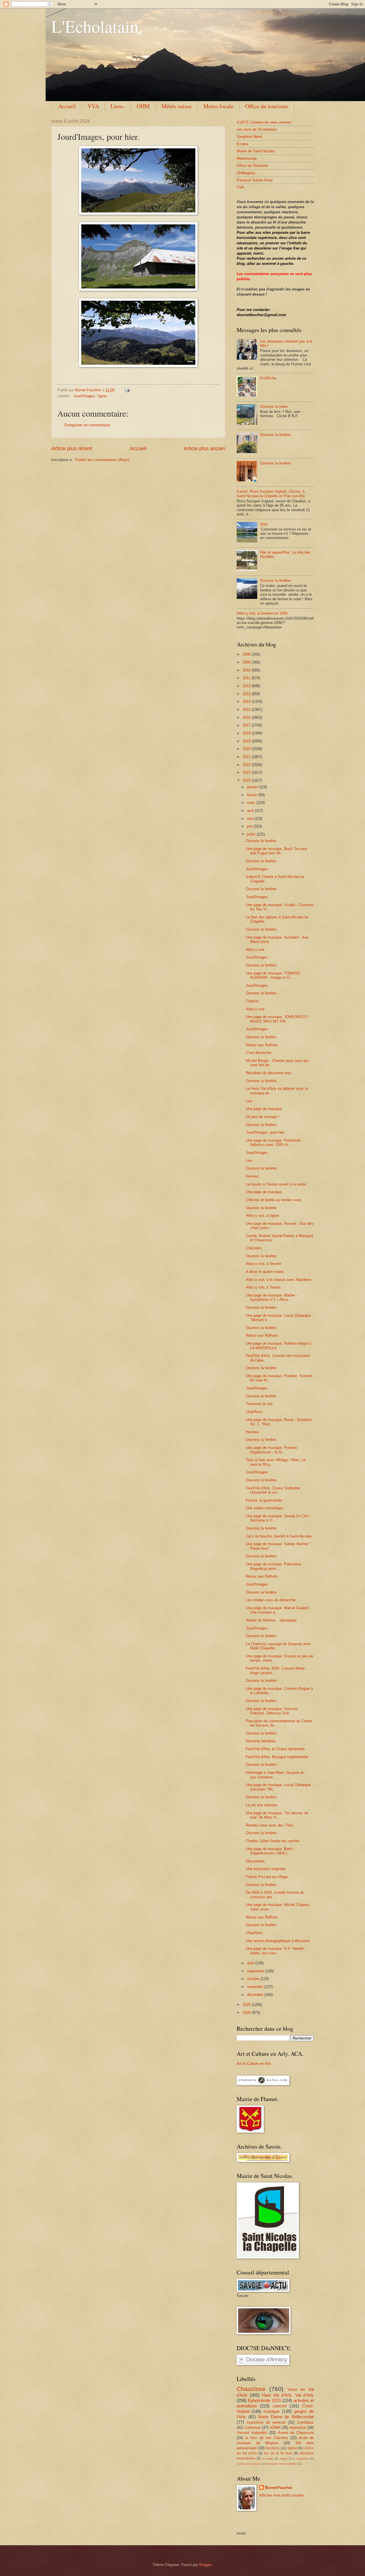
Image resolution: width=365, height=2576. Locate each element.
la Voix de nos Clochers (267, 2438)
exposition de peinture (266, 2422)
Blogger (205, 2565)
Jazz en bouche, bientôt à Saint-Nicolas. (279, 1536)
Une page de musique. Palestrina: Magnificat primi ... (274, 1566)
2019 (247, 741)
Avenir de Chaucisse (296, 2433)
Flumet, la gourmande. (264, 1500)
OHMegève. (247, 173)
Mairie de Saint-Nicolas (256, 151)
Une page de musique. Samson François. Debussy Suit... (272, 1711)
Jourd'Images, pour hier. (265, 1132)
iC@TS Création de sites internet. (264, 122)
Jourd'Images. (257, 869)
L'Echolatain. (97, 26)
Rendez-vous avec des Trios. (270, 1825)
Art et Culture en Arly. (254, 2064)
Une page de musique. (264, 1109)
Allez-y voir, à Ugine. (263, 1216)
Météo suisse (177, 106)
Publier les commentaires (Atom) (102, 460)
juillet (252, 834)
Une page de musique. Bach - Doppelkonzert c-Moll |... (270, 1851)
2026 (247, 2013)
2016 (247, 717)
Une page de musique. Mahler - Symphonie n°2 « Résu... (272, 1297)
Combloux (305, 2422)
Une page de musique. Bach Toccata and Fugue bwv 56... (276, 851)
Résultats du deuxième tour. (269, 1073)
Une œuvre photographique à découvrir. (278, 1941)
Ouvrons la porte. (274, 407)
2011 (247, 678)
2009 (247, 662)
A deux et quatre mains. (265, 1272)
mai (251, 819)
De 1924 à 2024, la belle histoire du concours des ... (275, 1895)
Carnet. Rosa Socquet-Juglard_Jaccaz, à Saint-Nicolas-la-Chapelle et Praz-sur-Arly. (271, 494)
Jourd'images (84, 396)
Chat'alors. (255, 1248)
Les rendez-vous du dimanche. (271, 1600)
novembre (256, 1987)
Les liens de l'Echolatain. (257, 129)
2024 (247, 780)
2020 (247, 749)
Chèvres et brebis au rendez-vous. (274, 1200)
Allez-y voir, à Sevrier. (264, 1264)
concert (280, 2406)
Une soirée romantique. (265, 1508)
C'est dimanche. (259, 1053)
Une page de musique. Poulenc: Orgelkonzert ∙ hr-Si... (272, 1450)
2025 (247, 2005)
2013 (247, 694)
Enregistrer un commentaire (87, 425)
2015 (247, 709)
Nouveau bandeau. (261, 1741)
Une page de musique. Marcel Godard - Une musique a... (278, 1610)
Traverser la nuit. (260, 1404)
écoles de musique (249, 2464)
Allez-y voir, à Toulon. (264, 1287)
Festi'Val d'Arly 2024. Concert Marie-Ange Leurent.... (276, 1670)
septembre (256, 1971)
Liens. (118, 106)
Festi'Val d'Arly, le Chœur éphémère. (276, 1749)
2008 (247, 654)
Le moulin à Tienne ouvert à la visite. (276, 1184)
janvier (253, 787)
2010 (247, 670)
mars (252, 803)
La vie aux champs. (262, 1805)
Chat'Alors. (255, 1412)
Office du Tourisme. (253, 166)
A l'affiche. (269, 378)
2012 (247, 686)
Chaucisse (251, 2389)
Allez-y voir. (255, 950)
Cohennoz (253, 2427)
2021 (247, 757)
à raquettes (301, 2459)
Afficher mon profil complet (281, 2495)
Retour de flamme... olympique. (272, 1620)
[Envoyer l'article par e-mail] (127, 390)
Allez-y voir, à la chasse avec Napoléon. (279, 1280)
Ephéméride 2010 (264, 2400)
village (284, 2459)
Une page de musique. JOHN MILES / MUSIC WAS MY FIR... (277, 1019)
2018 (247, 733)
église (292, 2448)
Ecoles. (243, 144)
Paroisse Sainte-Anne (255, 180)
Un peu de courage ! (262, 1117)
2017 (247, 725)
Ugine (102, 396)
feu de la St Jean (278, 2453)
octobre (254, 1979)
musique (271, 2411)
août (251, 1963)
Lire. (249, 1101)
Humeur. (253, 1176)
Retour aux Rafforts (262, 1335)
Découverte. (256, 1861)
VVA (93, 106)
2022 (247, 765)
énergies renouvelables (282, 2464)
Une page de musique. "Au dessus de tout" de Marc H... (277, 1815)
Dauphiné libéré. (250, 137)
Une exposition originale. (266, 1869)
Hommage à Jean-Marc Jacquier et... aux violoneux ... (276, 1775)
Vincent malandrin (252, 2433)
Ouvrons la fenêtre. (276, 435)
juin (250, 826)
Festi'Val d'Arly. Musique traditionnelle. (277, 1757)
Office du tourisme (267, 106)
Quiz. (264, 524)
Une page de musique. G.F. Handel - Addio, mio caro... (276, 1951)
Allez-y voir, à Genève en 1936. (263, 613)
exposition (298, 2427)
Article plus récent (72, 449)
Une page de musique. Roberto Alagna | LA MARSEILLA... (278, 1346)
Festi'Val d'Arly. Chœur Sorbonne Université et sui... (273, 1490)
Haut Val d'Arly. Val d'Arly (288, 2395)
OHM (143, 106)
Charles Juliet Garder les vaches (273, 1841)
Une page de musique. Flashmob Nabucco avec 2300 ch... (273, 1142)
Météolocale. (247, 158)
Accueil (67, 106)
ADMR (275, 2427)
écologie (268, 2459)
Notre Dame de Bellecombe (286, 2417)
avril (251, 811)
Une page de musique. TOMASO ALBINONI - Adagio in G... (273, 975)
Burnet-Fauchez (279, 2488)
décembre (256, 1995)
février (253, 795)
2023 (247, 772)
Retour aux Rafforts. (262, 1045)
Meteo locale (218, 106)
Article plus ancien (204, 449)
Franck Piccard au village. (267, 1877)
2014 (247, 702)
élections (272, 2448)
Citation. (253, 1001)
